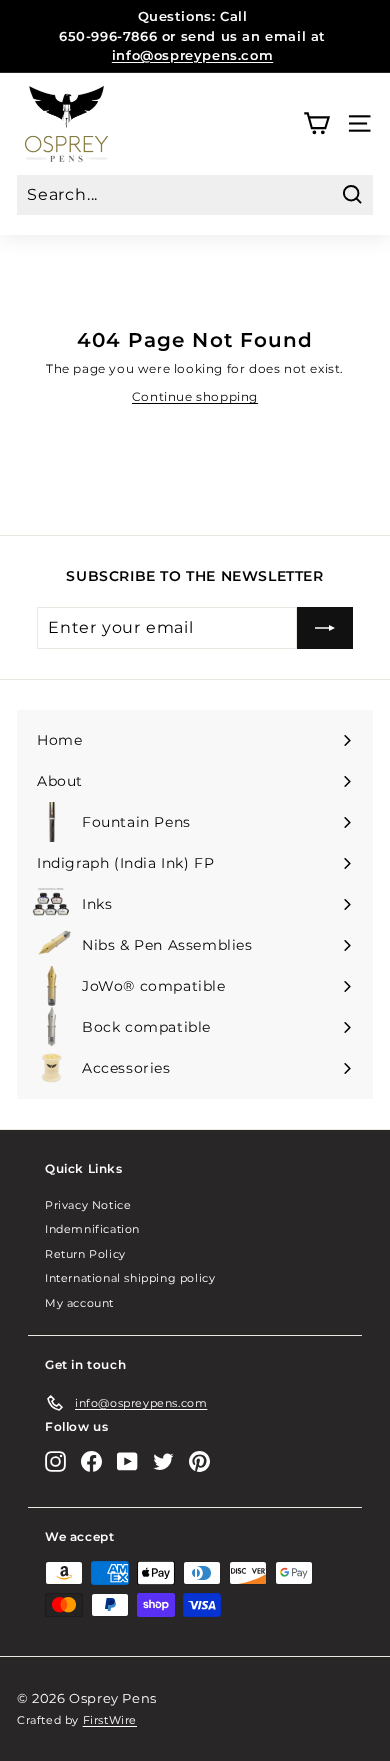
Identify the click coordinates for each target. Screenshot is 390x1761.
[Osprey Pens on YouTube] (127, 1461)
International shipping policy (130, 1278)
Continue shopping (195, 396)
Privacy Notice (88, 1205)
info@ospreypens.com (192, 55)
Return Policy (85, 1254)
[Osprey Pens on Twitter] (163, 1461)
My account (79, 1303)
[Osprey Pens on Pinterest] (199, 1461)
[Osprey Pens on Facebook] (91, 1461)
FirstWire (110, 1720)
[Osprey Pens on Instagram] (55, 1461)
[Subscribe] (325, 628)
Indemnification (92, 1229)
